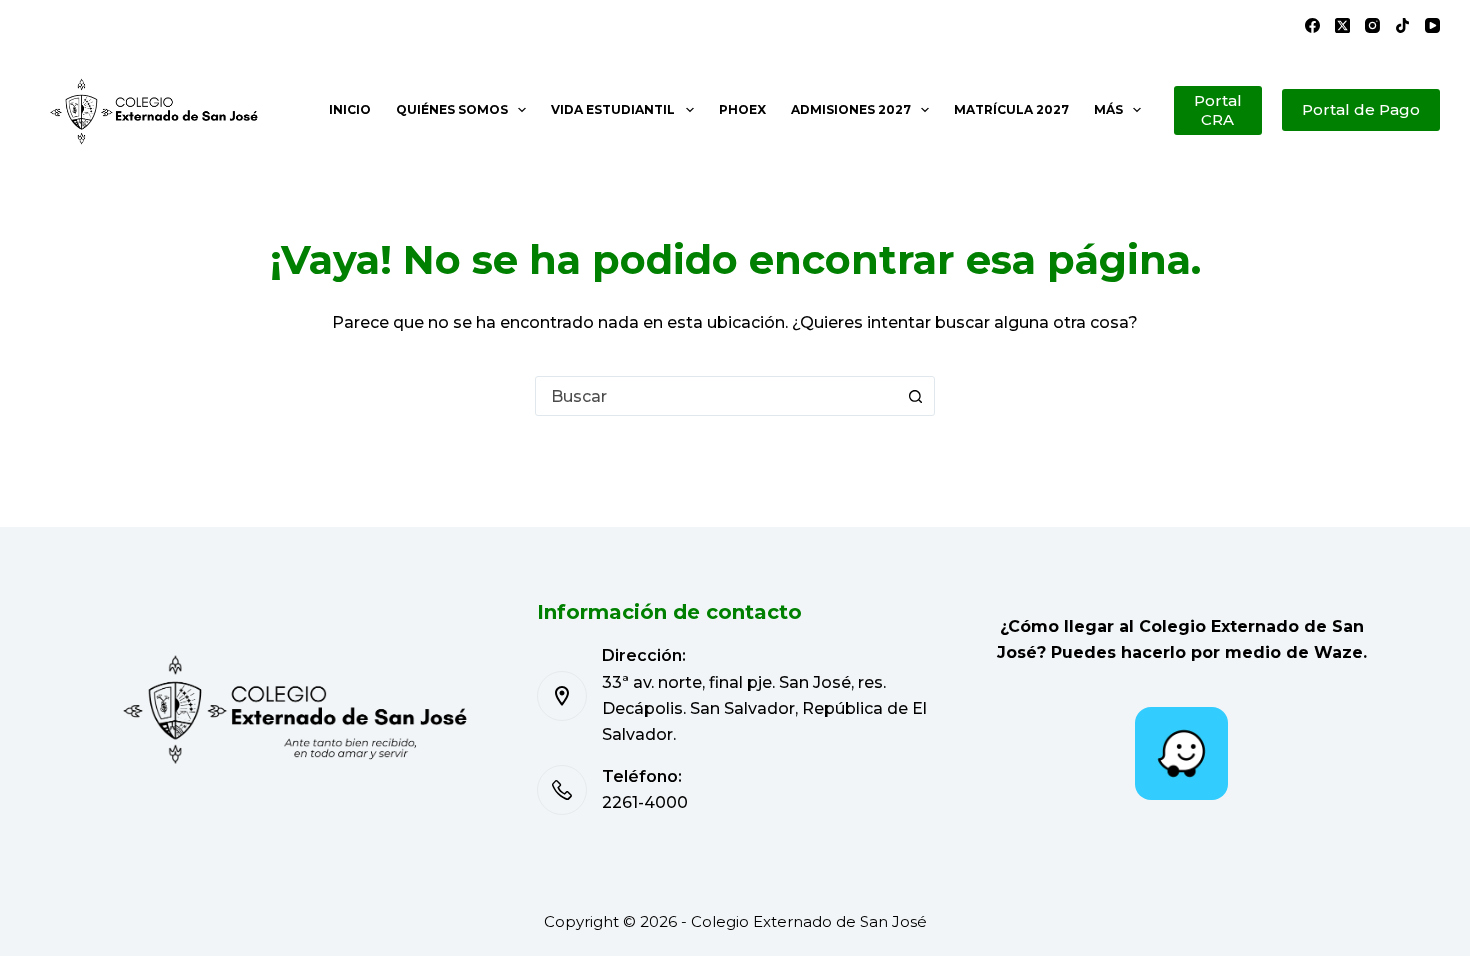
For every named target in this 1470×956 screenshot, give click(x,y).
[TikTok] (1402, 25)
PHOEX (742, 109)
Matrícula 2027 (1011, 109)
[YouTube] (1432, 25)
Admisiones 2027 (851, 109)
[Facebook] (1312, 25)
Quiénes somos (452, 109)
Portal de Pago (1361, 109)
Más (1108, 109)
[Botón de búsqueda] (915, 396)
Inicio (350, 109)
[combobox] (716, 396)
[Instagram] (1372, 25)
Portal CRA (1218, 110)
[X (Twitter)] (1342, 25)
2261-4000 (645, 802)
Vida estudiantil (613, 109)
